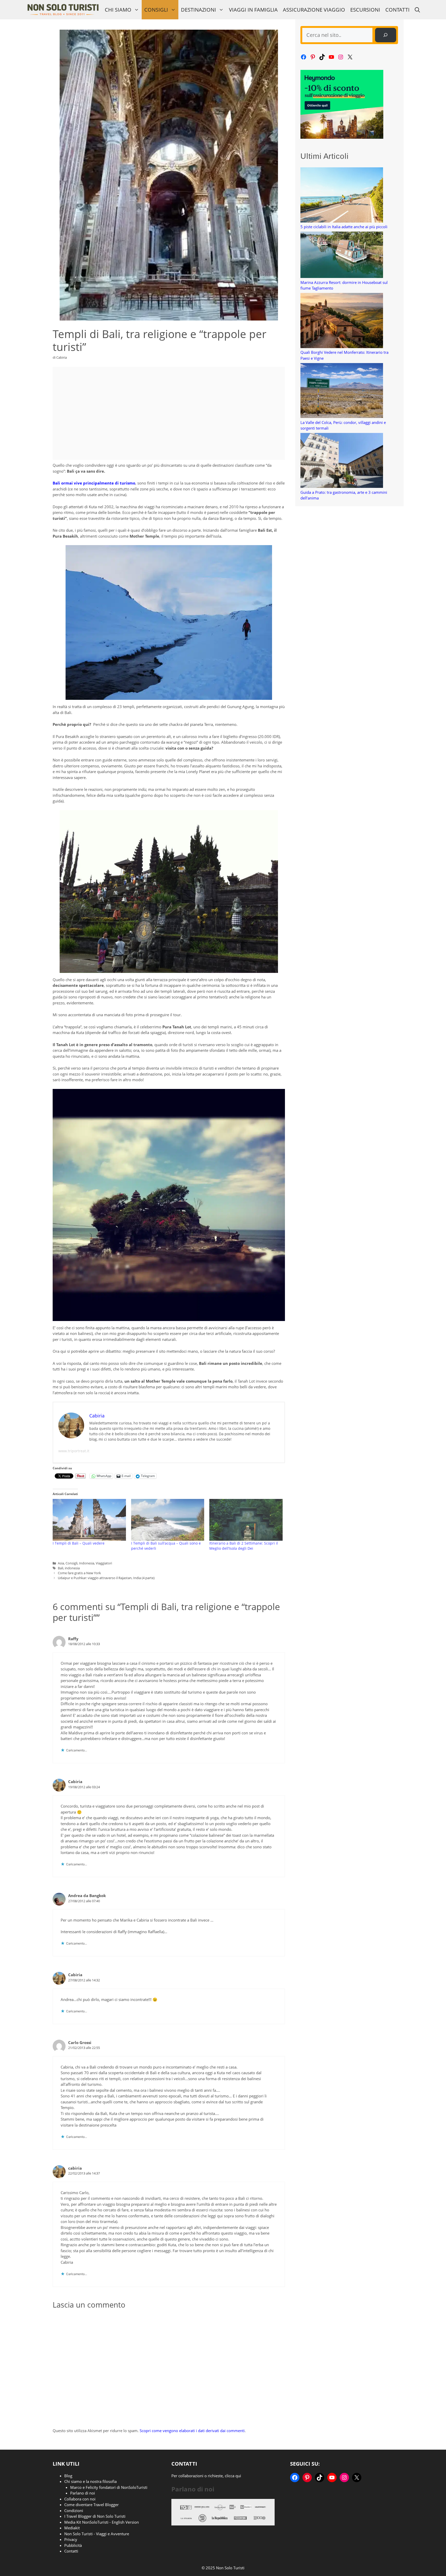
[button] (417, 10)
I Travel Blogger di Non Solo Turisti (95, 2516)
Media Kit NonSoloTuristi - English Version (102, 2522)
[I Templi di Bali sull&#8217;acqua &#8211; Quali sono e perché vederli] (168, 1520)
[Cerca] (386, 35)
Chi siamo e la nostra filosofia (90, 2481)
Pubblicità (73, 2545)
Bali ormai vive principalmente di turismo (94, 483)
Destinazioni (198, 10)
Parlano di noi (83, 2493)
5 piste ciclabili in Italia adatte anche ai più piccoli (344, 227)
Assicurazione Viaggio (314, 10)
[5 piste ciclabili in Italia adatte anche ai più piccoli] (342, 196)
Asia (61, 1563)
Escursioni (365, 10)
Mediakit (72, 2528)
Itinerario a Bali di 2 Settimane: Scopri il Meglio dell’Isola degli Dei (244, 1546)
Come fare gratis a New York (79, 1573)
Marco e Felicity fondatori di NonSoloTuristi (109, 2487)
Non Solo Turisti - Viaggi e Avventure (97, 2534)
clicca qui (233, 2476)
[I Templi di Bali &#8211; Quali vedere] (89, 1520)
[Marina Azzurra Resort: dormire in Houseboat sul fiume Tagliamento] (342, 256)
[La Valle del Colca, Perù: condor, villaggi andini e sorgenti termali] (342, 391)
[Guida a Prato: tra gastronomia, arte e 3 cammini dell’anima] (342, 461)
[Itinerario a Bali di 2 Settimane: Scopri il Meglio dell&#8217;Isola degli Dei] (246, 1520)
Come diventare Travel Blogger (91, 2505)
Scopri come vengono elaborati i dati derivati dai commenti (192, 2431)
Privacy (71, 2539)
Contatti (397, 10)
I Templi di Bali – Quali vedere (79, 1543)
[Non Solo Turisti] (63, 10)
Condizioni (74, 2511)
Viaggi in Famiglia (253, 10)
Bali (61, 1568)
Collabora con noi (80, 2499)
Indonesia (87, 1563)
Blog (68, 2476)
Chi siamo (118, 10)
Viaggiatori (104, 1563)
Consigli (156, 10)
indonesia (72, 1568)
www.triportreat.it (74, 1451)
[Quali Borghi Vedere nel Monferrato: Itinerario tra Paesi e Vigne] (342, 321)
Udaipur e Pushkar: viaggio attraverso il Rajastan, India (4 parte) (106, 1578)
